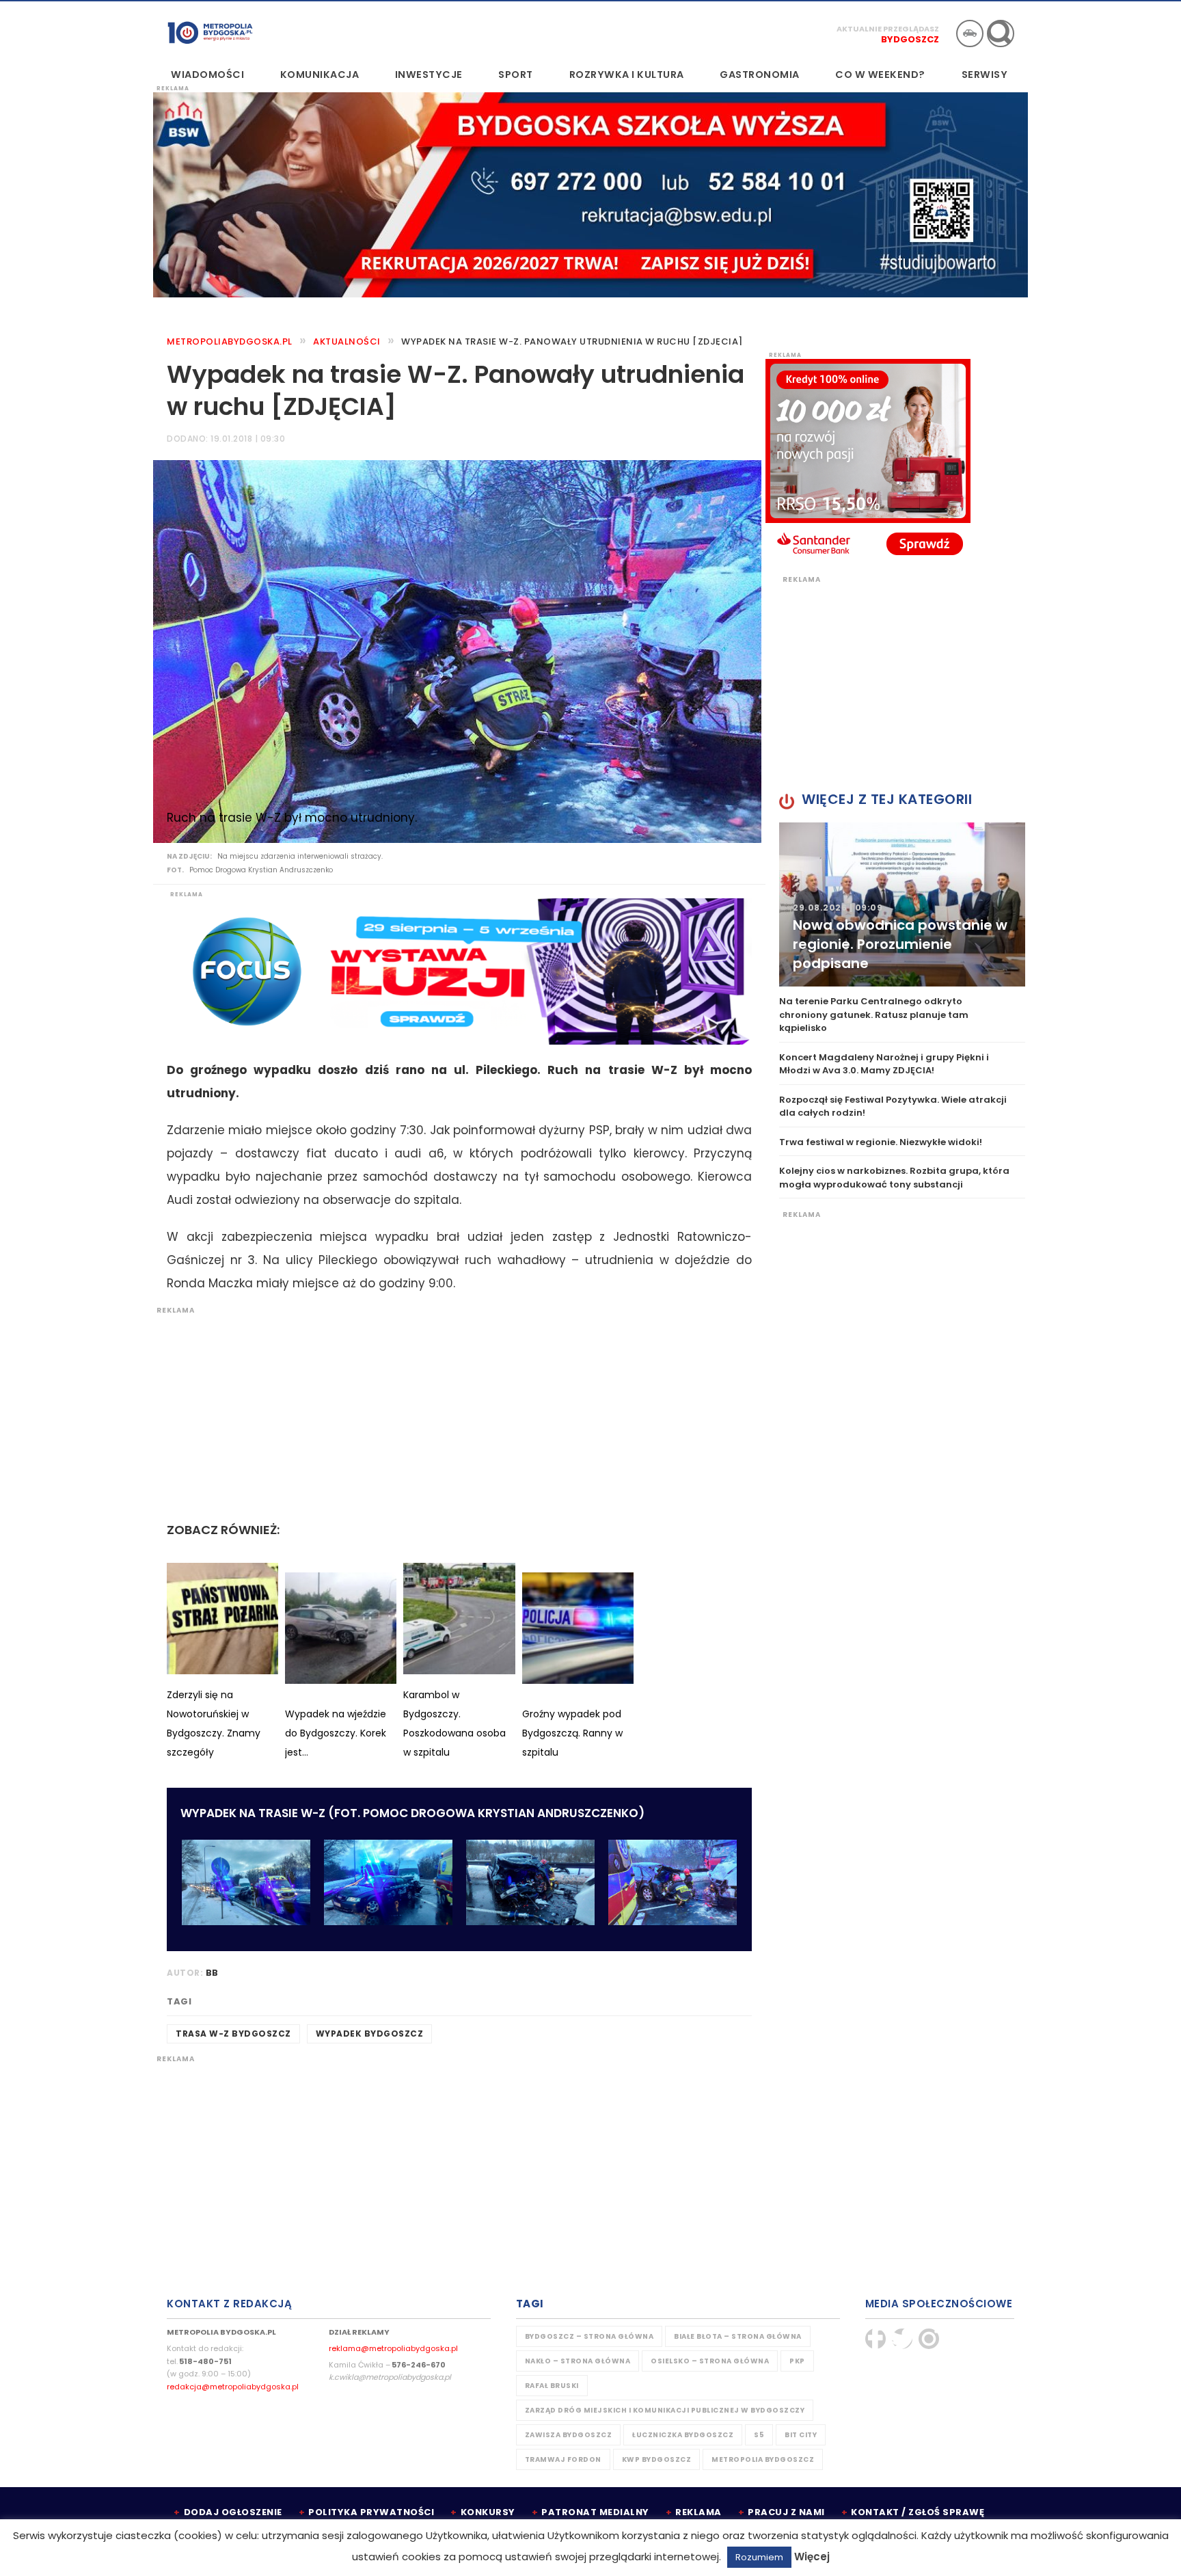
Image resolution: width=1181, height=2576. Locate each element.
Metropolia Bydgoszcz (763, 2459)
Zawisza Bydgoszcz (569, 2435)
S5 (759, 2435)
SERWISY (985, 75)
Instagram (929, 2339)
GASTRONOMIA (760, 75)
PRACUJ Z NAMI (786, 2512)
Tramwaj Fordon (563, 2459)
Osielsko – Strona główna (710, 2361)
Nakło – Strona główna (578, 2361)
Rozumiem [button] (759, 2557)
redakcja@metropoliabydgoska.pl (233, 2387)
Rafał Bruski (552, 2386)
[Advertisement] (452, 1411)
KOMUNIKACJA (320, 75)
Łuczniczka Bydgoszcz (683, 2435)
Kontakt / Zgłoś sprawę (918, 2512)
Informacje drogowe (970, 33)
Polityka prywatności (371, 2512)
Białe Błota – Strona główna (738, 2336)
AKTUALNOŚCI (347, 341)
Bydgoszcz (910, 39)
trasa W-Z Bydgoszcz (233, 2034)
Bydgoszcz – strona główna (589, 2336)
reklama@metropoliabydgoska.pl (393, 2348)
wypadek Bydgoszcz (370, 2034)
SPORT (516, 75)
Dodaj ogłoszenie (233, 2512)
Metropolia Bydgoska (210, 32)
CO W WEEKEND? (880, 75)
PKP (797, 2361)
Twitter (902, 2339)
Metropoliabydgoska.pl (230, 341)
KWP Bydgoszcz (657, 2459)
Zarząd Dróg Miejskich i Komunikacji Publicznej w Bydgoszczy (665, 2410)
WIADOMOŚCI (207, 75)
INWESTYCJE (429, 75)
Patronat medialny (595, 2512)
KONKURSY (488, 2512)
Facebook (875, 2339)
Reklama (698, 2512)
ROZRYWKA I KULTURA (627, 75)
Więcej (812, 2557)
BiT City (801, 2435)
